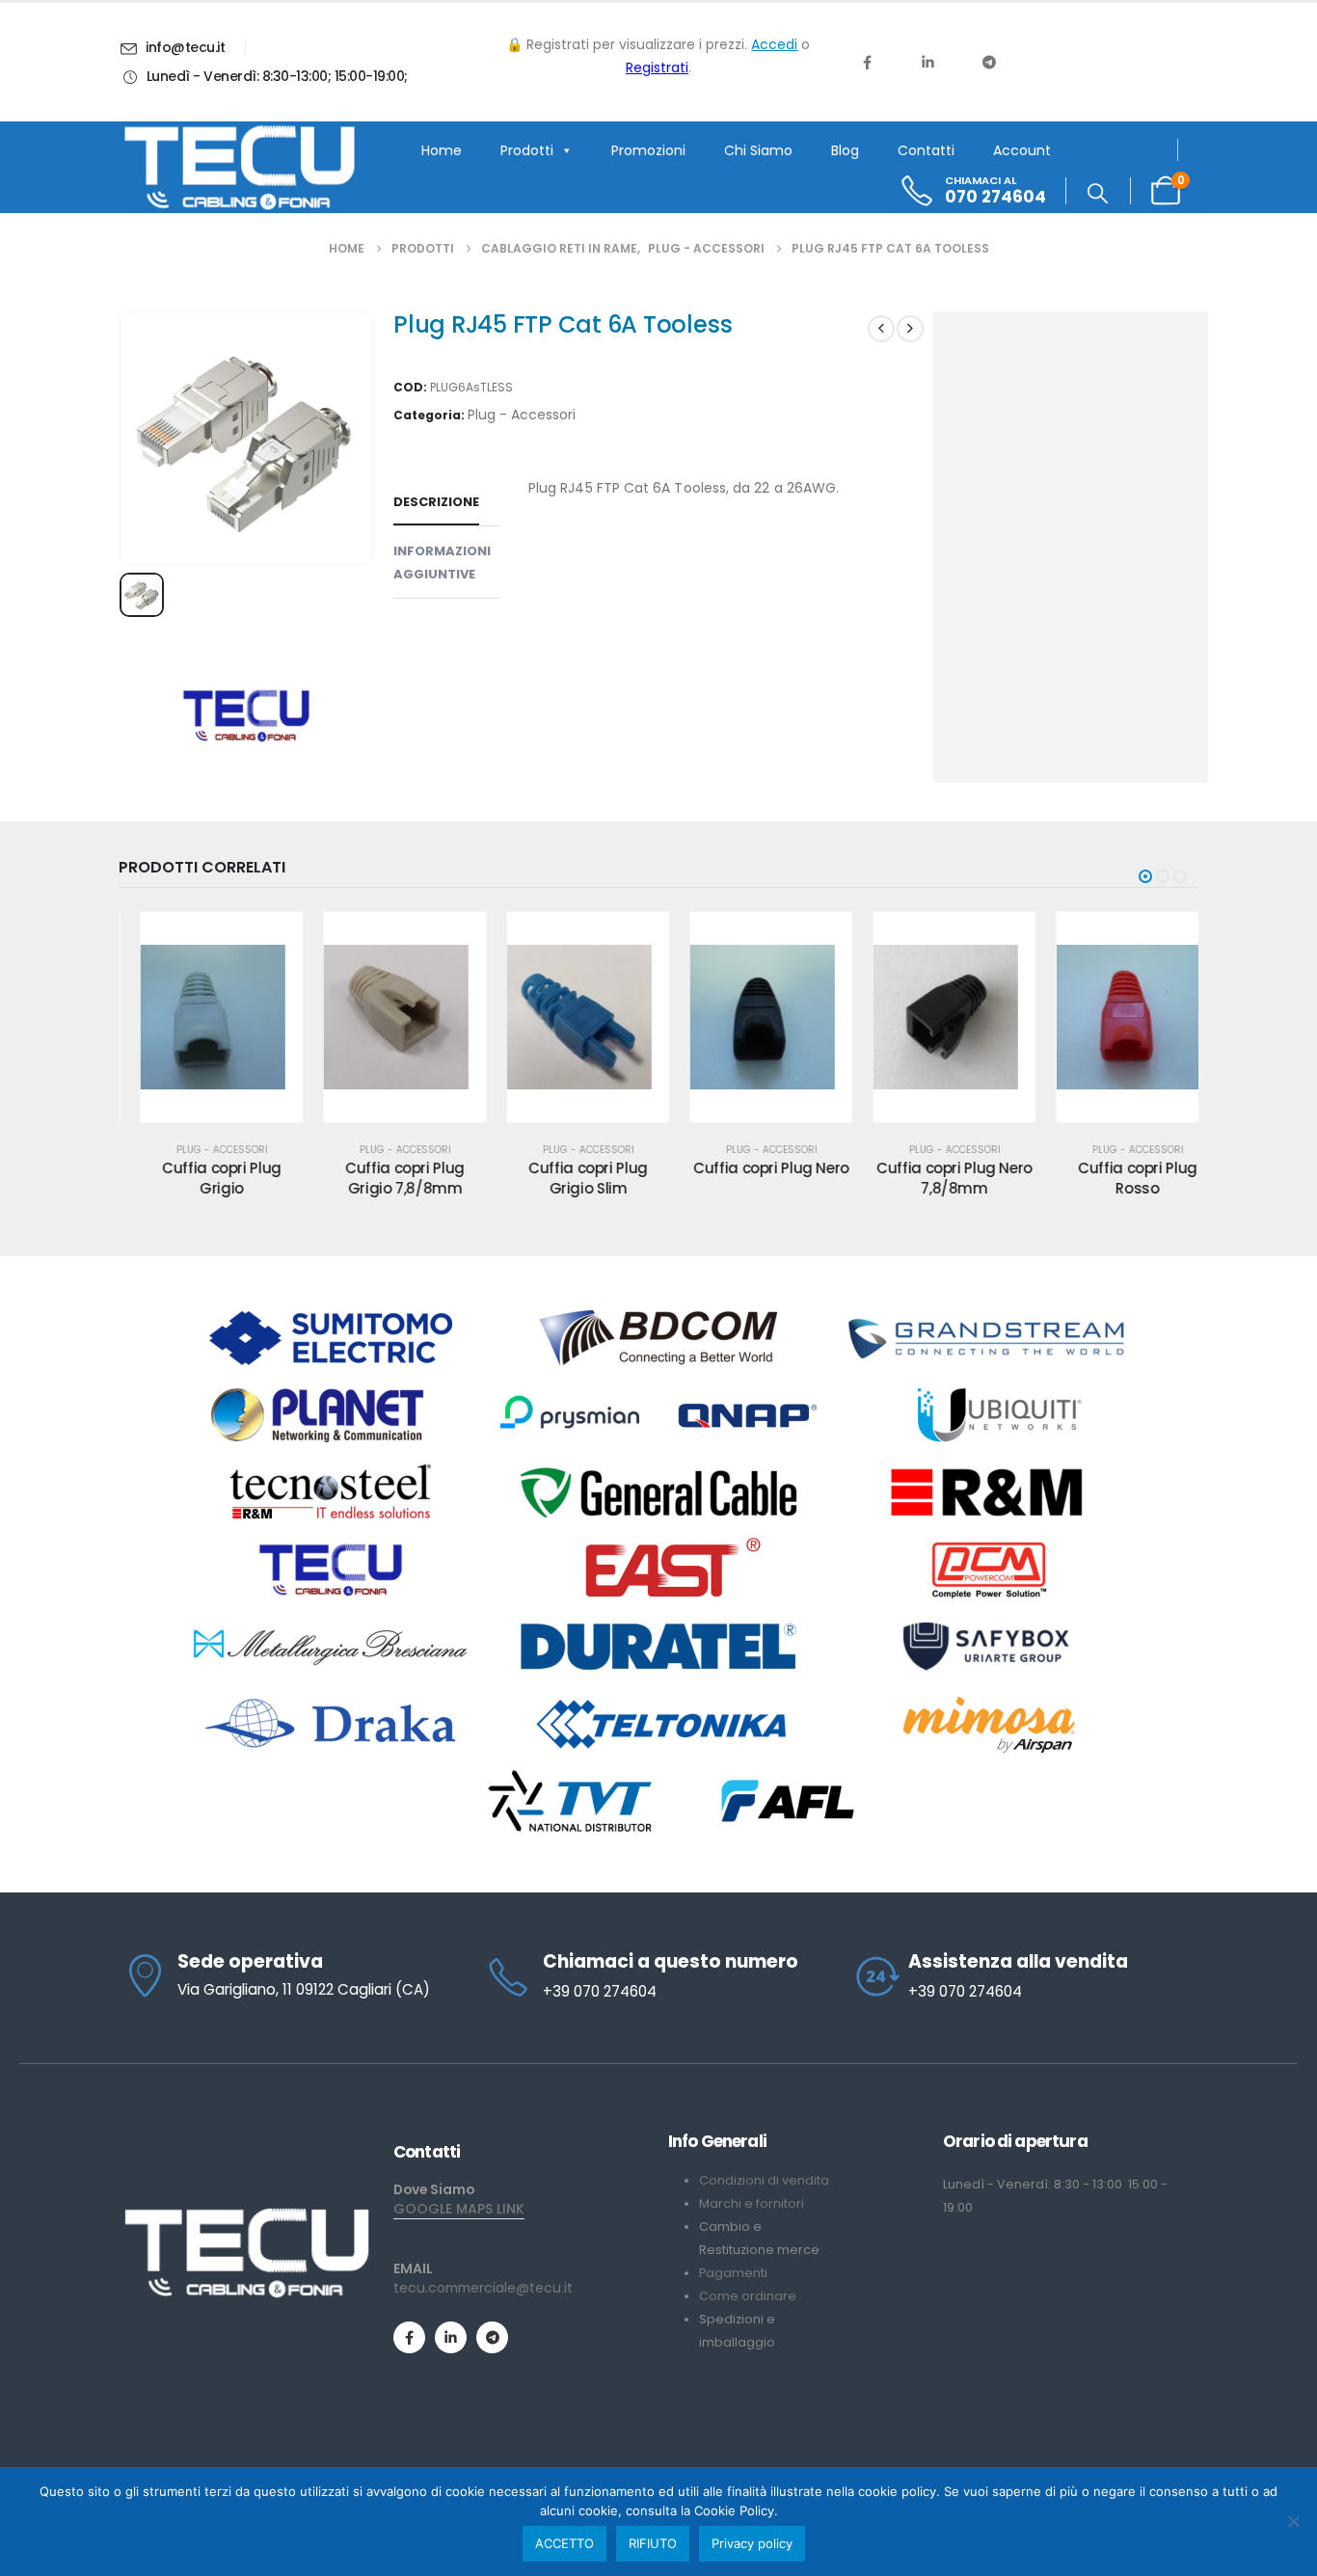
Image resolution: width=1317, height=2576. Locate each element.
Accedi (774, 44)
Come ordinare (748, 2296)
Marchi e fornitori (752, 2203)
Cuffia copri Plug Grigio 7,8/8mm (384, 1178)
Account (1022, 150)
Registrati (657, 67)
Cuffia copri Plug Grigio (201, 1178)
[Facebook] (867, 62)
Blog (845, 150)
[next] (910, 329)
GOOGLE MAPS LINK (459, 2209)
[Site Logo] (239, 168)
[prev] (881, 329)
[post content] (201, 1017)
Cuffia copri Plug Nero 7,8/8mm (933, 1178)
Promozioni (648, 150)
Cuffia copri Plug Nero (750, 1168)
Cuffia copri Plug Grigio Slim (567, 1178)
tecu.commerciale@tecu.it (483, 2288)
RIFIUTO (653, 2543)
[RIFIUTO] (1293, 2521)
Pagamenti (733, 2273)
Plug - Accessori (522, 415)
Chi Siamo (758, 150)
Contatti (926, 150)
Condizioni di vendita (764, 2180)
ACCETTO (564, 2543)
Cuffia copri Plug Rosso (1116, 1178)
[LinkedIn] (927, 62)
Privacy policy (752, 2543)
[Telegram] (989, 62)
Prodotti (527, 150)
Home (442, 150)
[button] (1098, 194)
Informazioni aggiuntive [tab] (442, 563)
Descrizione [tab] (436, 502)
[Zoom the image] (246, 2215)
